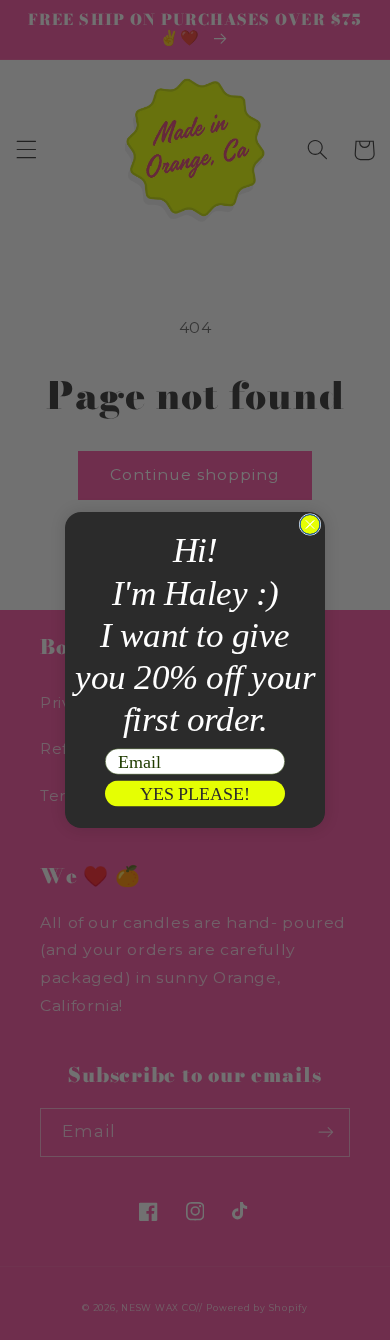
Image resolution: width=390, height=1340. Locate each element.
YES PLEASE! (195, 793)
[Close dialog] (310, 525)
